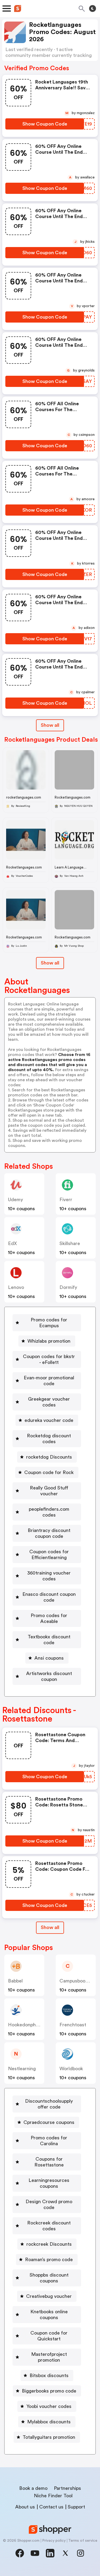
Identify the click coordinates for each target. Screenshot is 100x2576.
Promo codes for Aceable (49, 1618)
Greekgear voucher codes (49, 1402)
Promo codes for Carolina (49, 2141)
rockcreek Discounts (49, 2244)
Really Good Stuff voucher (49, 1491)
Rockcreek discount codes (49, 2226)
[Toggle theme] (93, 9)
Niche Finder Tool (53, 2496)
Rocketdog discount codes (49, 1439)
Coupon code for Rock (49, 1472)
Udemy (15, 1200)
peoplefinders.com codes (49, 1512)
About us (25, 2507)
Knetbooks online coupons (49, 2315)
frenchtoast (73, 2025)
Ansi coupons (49, 1658)
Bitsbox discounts (49, 2375)
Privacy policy (54, 2541)
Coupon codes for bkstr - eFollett (49, 1359)
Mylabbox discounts (49, 2422)
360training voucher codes (49, 1576)
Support (76, 2507)
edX (12, 1243)
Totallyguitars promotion (49, 2437)
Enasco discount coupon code (49, 1597)
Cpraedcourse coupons (49, 2122)
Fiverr (66, 1200)
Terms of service (83, 2541)
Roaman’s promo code (49, 2260)
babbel (15, 1981)
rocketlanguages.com (24, 797)
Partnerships (67, 2488)
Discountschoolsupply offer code (49, 2104)
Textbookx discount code (49, 1640)
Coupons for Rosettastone (49, 2162)
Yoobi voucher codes (49, 2406)
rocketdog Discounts (49, 1457)
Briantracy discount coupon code (49, 1533)
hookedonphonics (28, 2025)
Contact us (51, 2507)
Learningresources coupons (49, 2183)
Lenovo (16, 1287)
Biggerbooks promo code (49, 2391)
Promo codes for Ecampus (49, 1323)
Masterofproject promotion (49, 2357)
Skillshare (70, 1243)
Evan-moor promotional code (49, 1381)
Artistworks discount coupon (49, 1676)
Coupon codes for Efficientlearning (49, 1555)
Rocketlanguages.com (73, 797)
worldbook (71, 2069)
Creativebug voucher (49, 2296)
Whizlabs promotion (49, 1341)
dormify (68, 1287)
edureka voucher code (49, 1420)
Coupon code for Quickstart (49, 2336)
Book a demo (33, 2488)
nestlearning (22, 2069)
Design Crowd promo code (49, 2205)
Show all (50, 725)
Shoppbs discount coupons (49, 2278)
